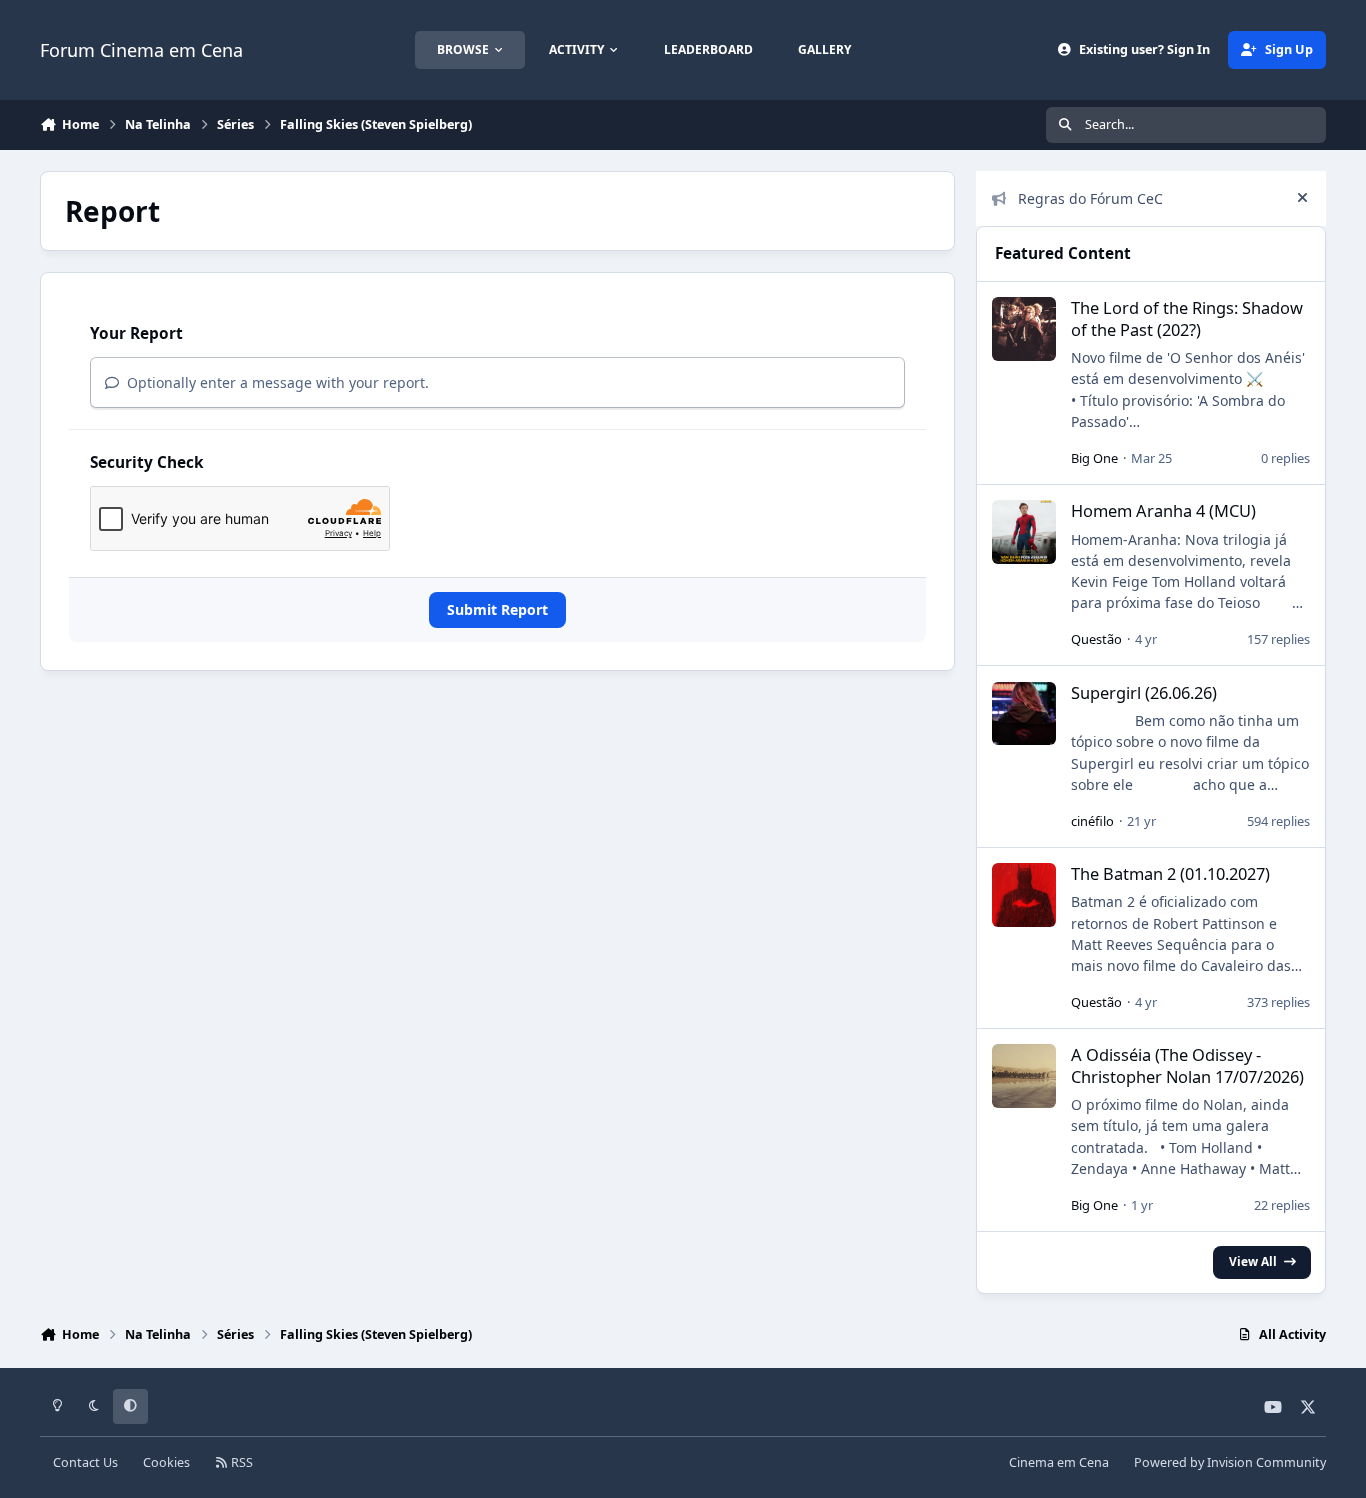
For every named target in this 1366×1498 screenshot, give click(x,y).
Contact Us (85, 1462)
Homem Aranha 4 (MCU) (1163, 510)
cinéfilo (1092, 821)
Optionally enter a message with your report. (276, 382)
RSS (240, 1462)
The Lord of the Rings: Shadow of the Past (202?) (1187, 318)
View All (1253, 1261)
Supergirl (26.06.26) (1144, 692)
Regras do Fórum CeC (1090, 198)
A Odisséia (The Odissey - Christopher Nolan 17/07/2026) (1187, 1065)
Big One (1094, 458)
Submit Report (497, 609)
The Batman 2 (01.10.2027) (1170, 873)
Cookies (166, 1462)
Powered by (1230, 1462)
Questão (1096, 639)
